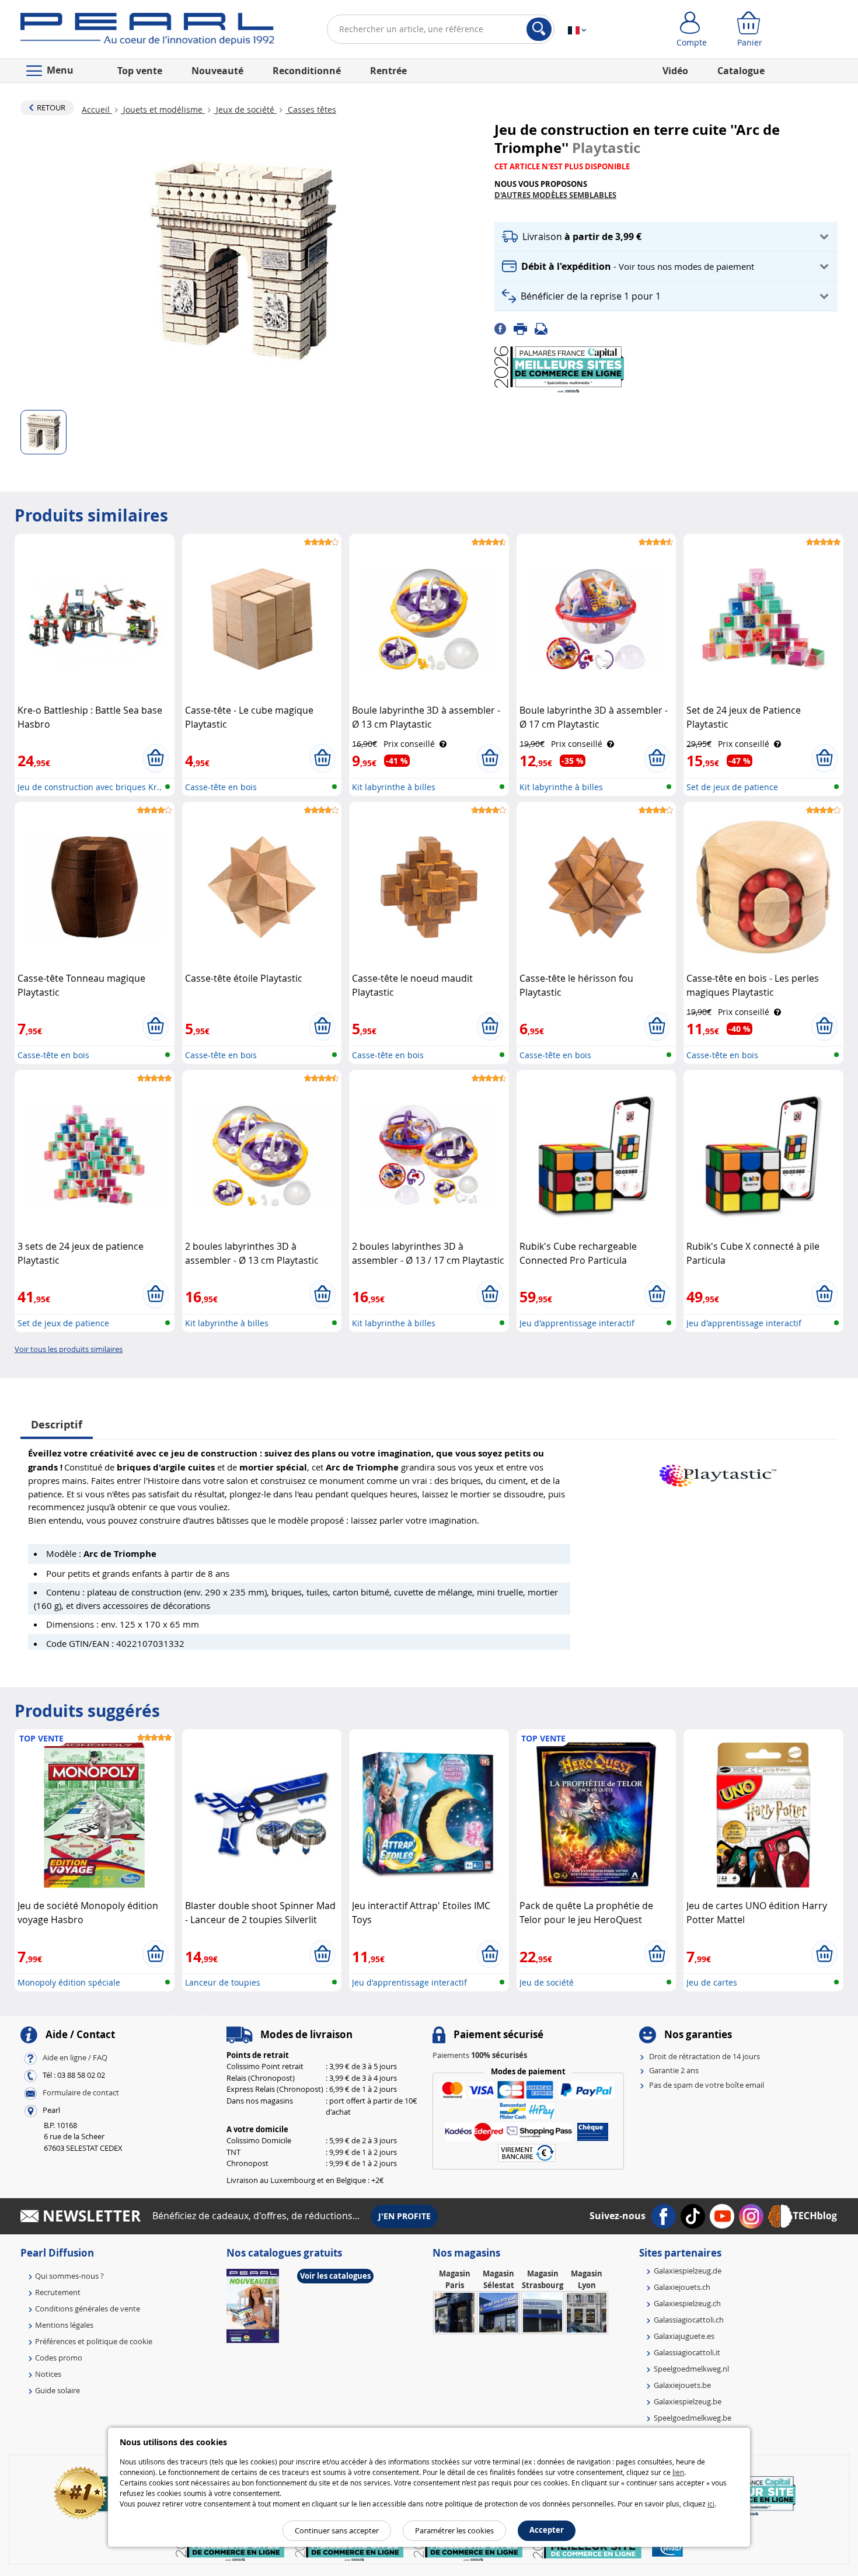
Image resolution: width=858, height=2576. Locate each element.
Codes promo (59, 2358)
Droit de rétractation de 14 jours (704, 2056)
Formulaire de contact (81, 2092)
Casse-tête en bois (221, 787)
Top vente (140, 71)
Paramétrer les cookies (454, 2530)
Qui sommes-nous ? (69, 2276)
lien (678, 2472)
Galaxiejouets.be (682, 2385)
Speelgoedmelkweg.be (693, 2418)
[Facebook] (504, 328)
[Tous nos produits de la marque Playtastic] (718, 1470)
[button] (666, 237)
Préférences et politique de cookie (94, 2341)
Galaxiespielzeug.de (688, 2271)
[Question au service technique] (545, 328)
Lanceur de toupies (223, 1982)
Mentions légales (64, 2325)
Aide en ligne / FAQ (75, 2057)
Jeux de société (245, 109)
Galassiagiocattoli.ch (689, 2320)
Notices (48, 2374)
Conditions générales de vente (88, 2309)
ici (711, 2504)
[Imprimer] (524, 328)
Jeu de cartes (712, 1982)
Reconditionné (307, 71)
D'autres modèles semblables (555, 195)
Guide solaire (57, 2390)
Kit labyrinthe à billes (394, 787)
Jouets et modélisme (163, 109)
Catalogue (741, 71)
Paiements (480, 2055)
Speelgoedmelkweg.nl (691, 2369)
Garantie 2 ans (674, 2070)
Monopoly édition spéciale (69, 1982)
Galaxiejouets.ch (682, 2287)
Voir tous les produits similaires (69, 1349)
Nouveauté (217, 71)
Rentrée (388, 71)
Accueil (97, 109)
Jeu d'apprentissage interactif (577, 1323)
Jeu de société (547, 1982)
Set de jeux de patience (732, 787)
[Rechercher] (539, 29)
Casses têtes (311, 109)
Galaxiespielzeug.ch (687, 2303)
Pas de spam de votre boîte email (707, 2085)
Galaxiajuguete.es (684, 2336)
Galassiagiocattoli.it (687, 2352)
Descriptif (57, 1425)
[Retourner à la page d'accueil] (147, 32)
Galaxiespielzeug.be (688, 2401)
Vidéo (675, 71)
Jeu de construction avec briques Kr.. (90, 787)
